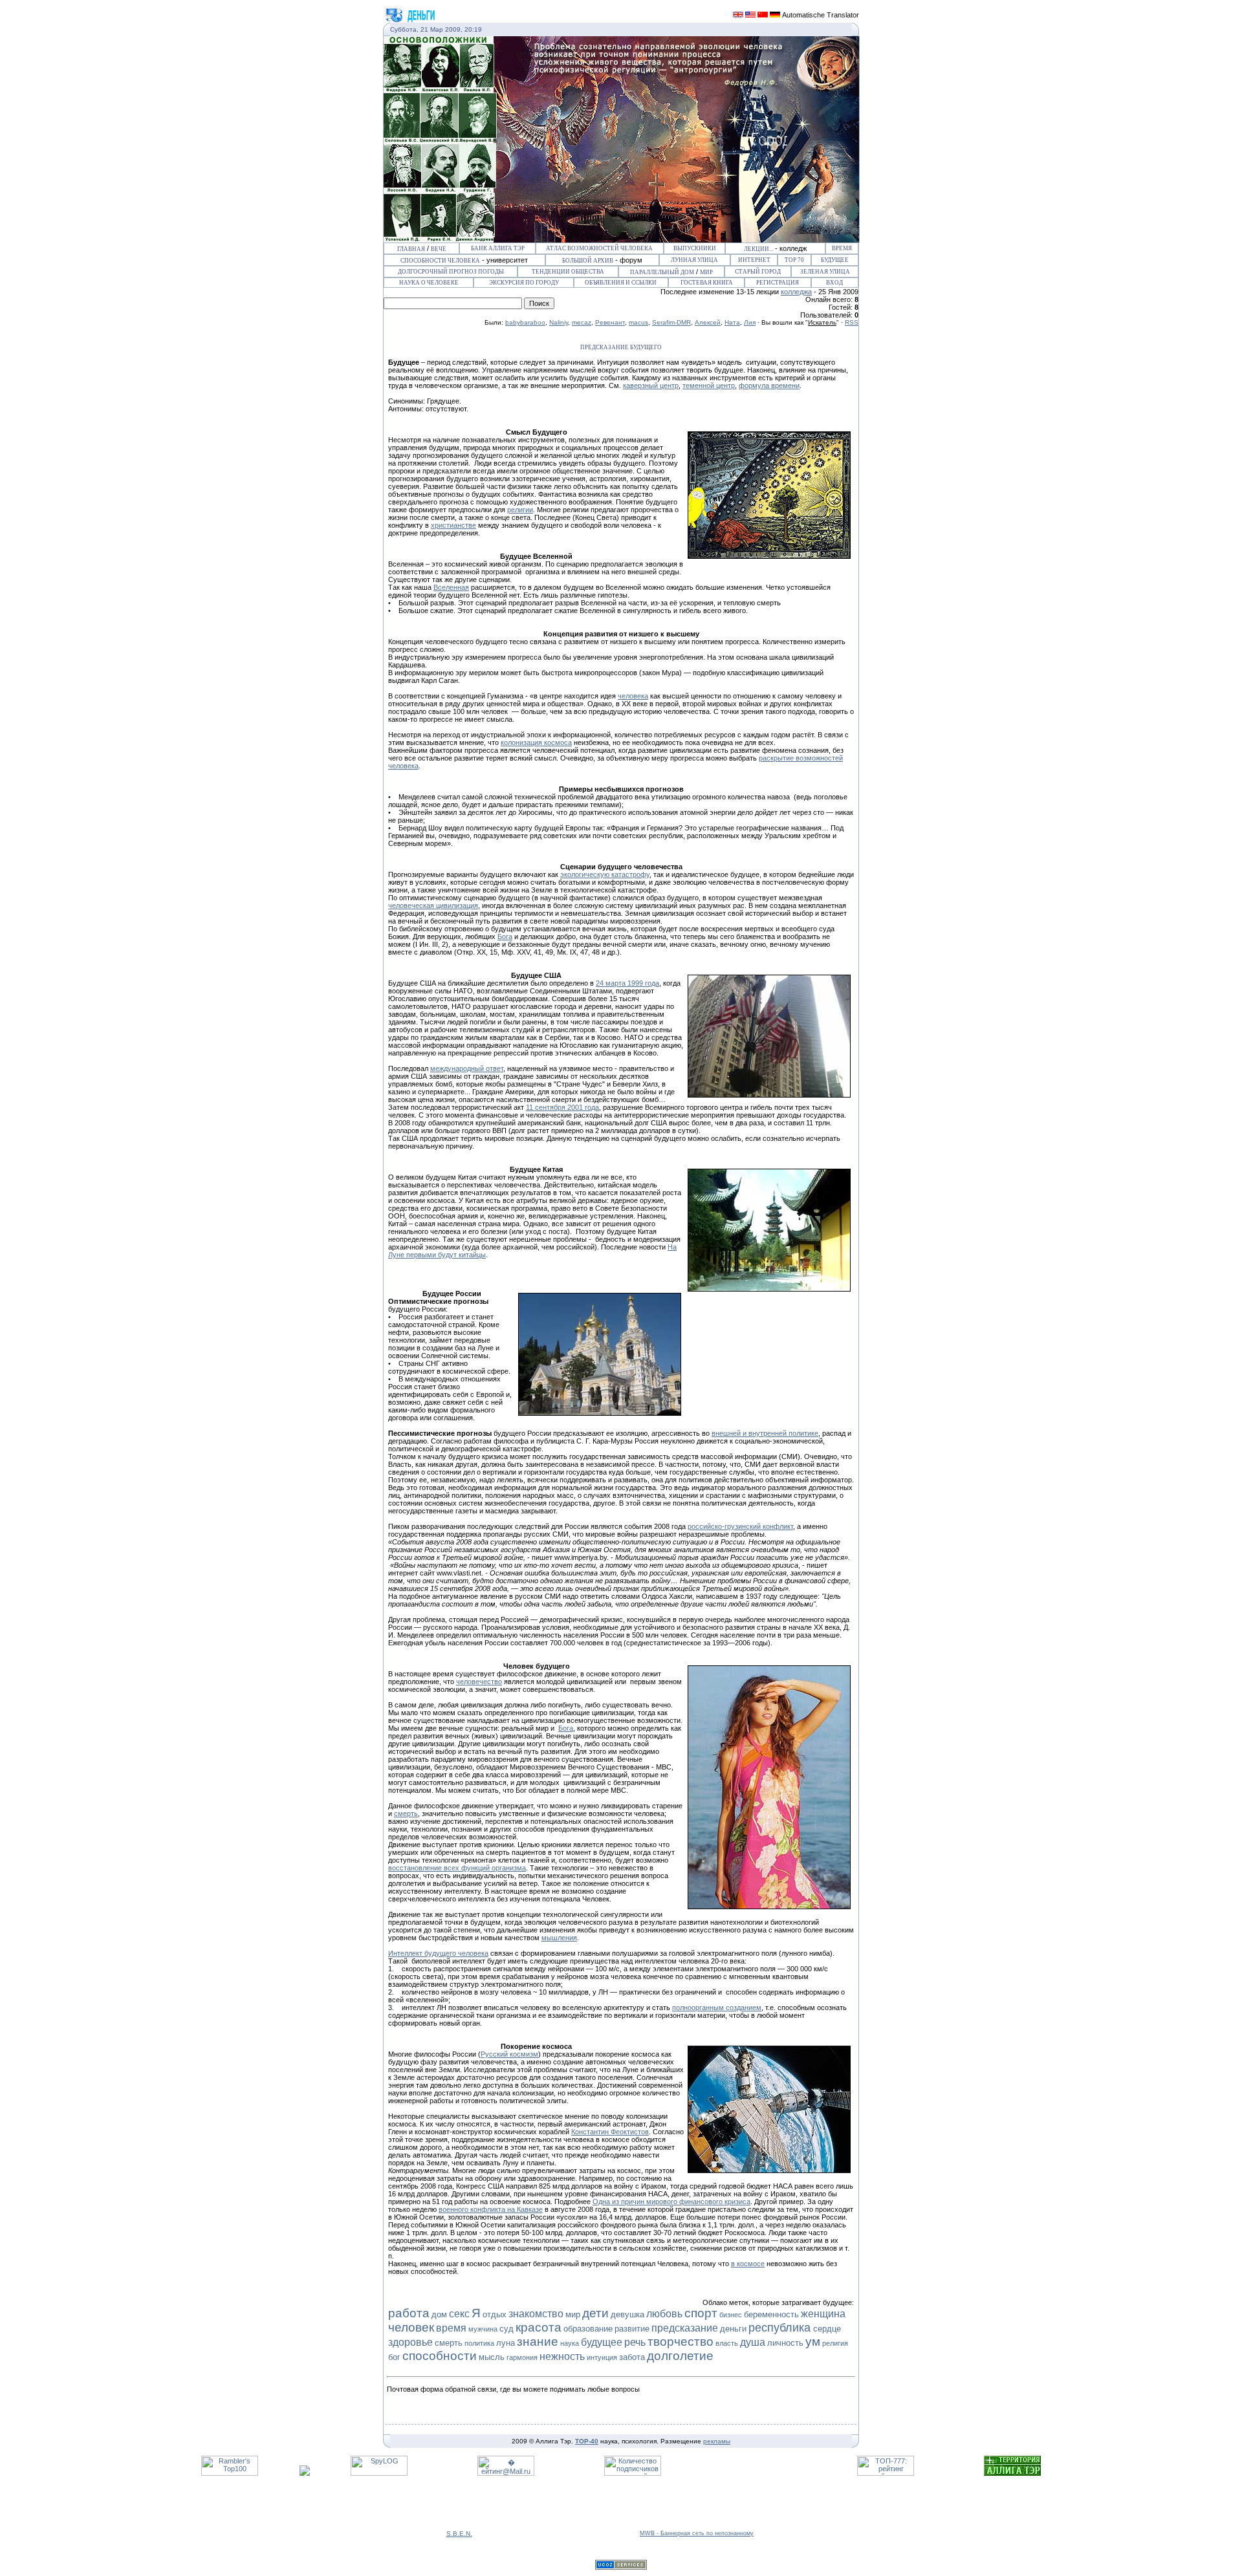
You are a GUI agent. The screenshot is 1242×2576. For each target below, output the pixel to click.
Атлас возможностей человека (599, 248)
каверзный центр (651, 385)
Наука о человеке (429, 283)
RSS (852, 322)
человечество (479, 1682)
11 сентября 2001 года (562, 1107)
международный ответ (467, 1068)
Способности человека (440, 261)
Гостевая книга (707, 283)
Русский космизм (509, 2054)
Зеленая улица (825, 272)
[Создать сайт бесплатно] (621, 2567)
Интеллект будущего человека (438, 1953)
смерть (406, 1813)
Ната (732, 322)
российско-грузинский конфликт (740, 1526)
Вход (834, 283)
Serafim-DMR (671, 322)
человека (633, 696)
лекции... (758, 249)
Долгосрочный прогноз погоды (451, 272)
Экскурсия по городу (524, 283)
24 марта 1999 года (627, 983)
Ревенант (610, 322)
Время (842, 248)
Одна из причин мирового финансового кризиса (671, 2202)
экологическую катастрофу (605, 874)
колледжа (796, 292)
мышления (559, 1938)
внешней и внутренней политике (765, 1433)
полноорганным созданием (717, 2008)
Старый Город (758, 272)
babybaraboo (525, 322)
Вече (439, 249)
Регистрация (778, 283)
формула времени (769, 385)
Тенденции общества (568, 272)
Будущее (835, 260)
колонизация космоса (536, 742)
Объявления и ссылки (621, 283)
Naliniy (559, 322)
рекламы (717, 2441)
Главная (411, 249)
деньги (733, 2329)
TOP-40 (587, 2441)
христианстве (453, 525)
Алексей (708, 322)
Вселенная (451, 587)
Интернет (754, 260)
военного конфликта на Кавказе (491, 2209)
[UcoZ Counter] (305, 2473)
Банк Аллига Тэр (498, 248)
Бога (505, 936)
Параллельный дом (662, 272)
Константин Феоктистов (610, 2132)
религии (520, 510)
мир (706, 272)
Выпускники (695, 248)
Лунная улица (694, 260)
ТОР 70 (794, 260)
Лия (750, 322)
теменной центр (709, 385)
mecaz (582, 322)
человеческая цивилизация (433, 905)
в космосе (748, 2264)
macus (638, 322)
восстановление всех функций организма (457, 1868)
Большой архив (588, 261)
